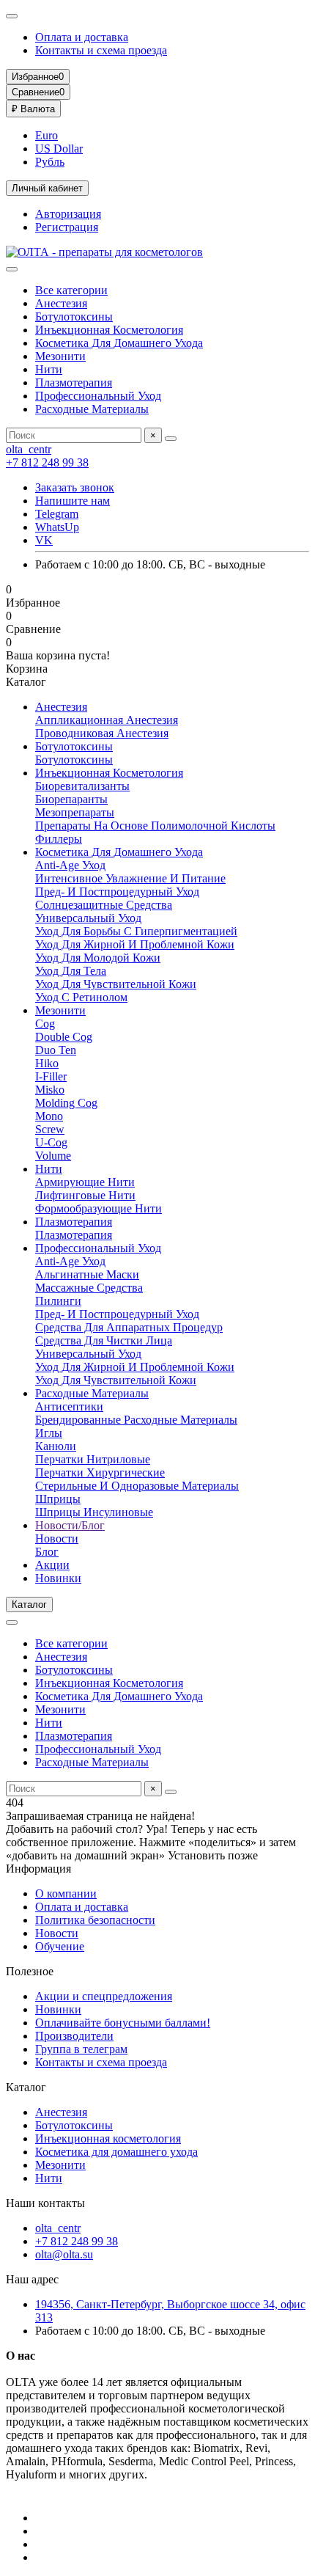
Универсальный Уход (88, 918)
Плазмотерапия (74, 383)
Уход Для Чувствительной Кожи (116, 984)
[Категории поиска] (12, 269)
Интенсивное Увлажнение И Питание (130, 878)
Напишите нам (73, 501)
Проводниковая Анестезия (102, 733)
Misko (50, 1090)
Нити (49, 369)
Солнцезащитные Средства (104, 905)
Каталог (26, 2087)
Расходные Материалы (92, 409)
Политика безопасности (95, 1920)
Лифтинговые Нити (85, 1195)
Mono (49, 1116)
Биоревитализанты (82, 786)
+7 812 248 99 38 (47, 462)
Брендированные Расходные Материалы (136, 1420)
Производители (74, 2036)
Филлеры (59, 839)
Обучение (60, 1946)
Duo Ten (56, 1050)
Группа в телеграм (81, 2049)
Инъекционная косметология (108, 2138)
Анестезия (61, 303)
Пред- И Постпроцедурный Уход (117, 892)
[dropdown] (12, 16)
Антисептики (69, 1406)
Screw (50, 1129)
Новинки (58, 1578)
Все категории (71, 290)
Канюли (56, 1446)
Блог (47, 1552)
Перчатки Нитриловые (93, 1459)
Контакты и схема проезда (101, 50)
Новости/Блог (70, 1525)
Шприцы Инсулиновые (94, 1512)
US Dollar (59, 149)
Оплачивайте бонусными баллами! (123, 2023)
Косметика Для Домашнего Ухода (119, 343)
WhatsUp (57, 527)
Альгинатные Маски (87, 1274)
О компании (66, 1893)
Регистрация (67, 227)
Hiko (47, 1063)
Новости (57, 1538)
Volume (53, 1156)
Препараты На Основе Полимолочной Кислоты (155, 826)
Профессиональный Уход (98, 396)
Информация (38, 1869)
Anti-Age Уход (70, 865)
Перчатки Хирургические (100, 1472)
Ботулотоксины (74, 316)
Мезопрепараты (75, 812)
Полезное (30, 1971)
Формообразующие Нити (99, 1208)
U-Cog (51, 1142)
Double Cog (64, 1037)
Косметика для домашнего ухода (116, 2152)
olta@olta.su (64, 2254)
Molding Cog (66, 1103)
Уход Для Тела (71, 971)
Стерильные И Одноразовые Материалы (137, 1486)
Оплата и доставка (82, 37)
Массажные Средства (89, 1288)
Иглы (49, 1433)
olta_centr (29, 449)
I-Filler (51, 1076)
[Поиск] (171, 439)
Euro (47, 135)
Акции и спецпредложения (104, 1996)
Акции (52, 1565)
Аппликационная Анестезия (107, 720)
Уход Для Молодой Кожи (98, 958)
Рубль (50, 162)
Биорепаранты (71, 799)
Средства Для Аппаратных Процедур (129, 1327)
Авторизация (68, 214)
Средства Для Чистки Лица (104, 1340)
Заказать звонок (75, 487)
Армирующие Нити (85, 1182)
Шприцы (58, 1499)
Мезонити (60, 356)
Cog (45, 1024)
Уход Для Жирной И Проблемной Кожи (135, 944)
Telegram (57, 514)
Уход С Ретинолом (81, 997)
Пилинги (58, 1301)
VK (44, 540)
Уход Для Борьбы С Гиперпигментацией (136, 931)
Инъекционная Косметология (109, 330)
